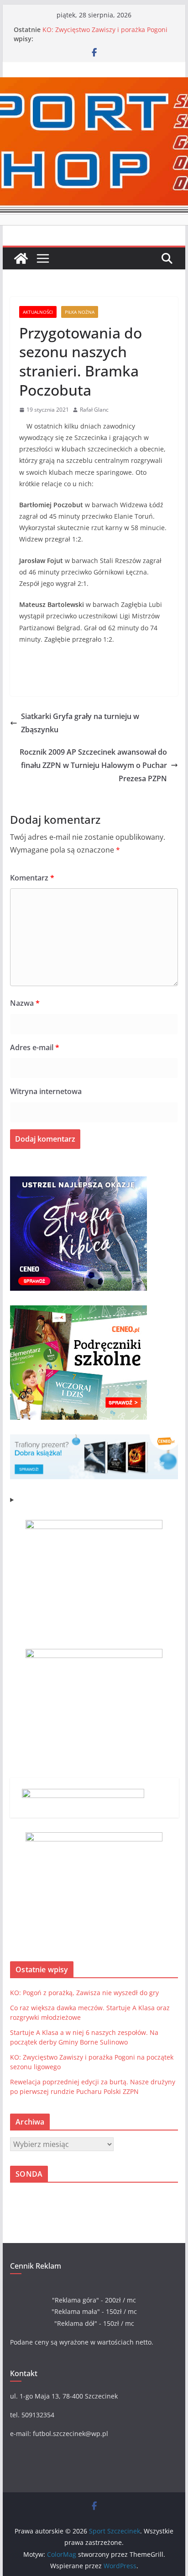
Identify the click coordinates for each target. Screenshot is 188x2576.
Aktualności (38, 312)
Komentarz (32, 878)
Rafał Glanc (94, 410)
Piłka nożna (80, 312)
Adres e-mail (35, 1047)
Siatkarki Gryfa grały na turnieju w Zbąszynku (80, 723)
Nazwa (25, 1003)
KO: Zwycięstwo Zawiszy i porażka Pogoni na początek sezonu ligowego (105, 34)
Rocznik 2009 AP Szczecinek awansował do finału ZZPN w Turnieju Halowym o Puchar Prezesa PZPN (93, 765)
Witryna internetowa (46, 1091)
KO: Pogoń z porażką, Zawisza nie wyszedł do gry (84, 1993)
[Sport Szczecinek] (21, 258)
